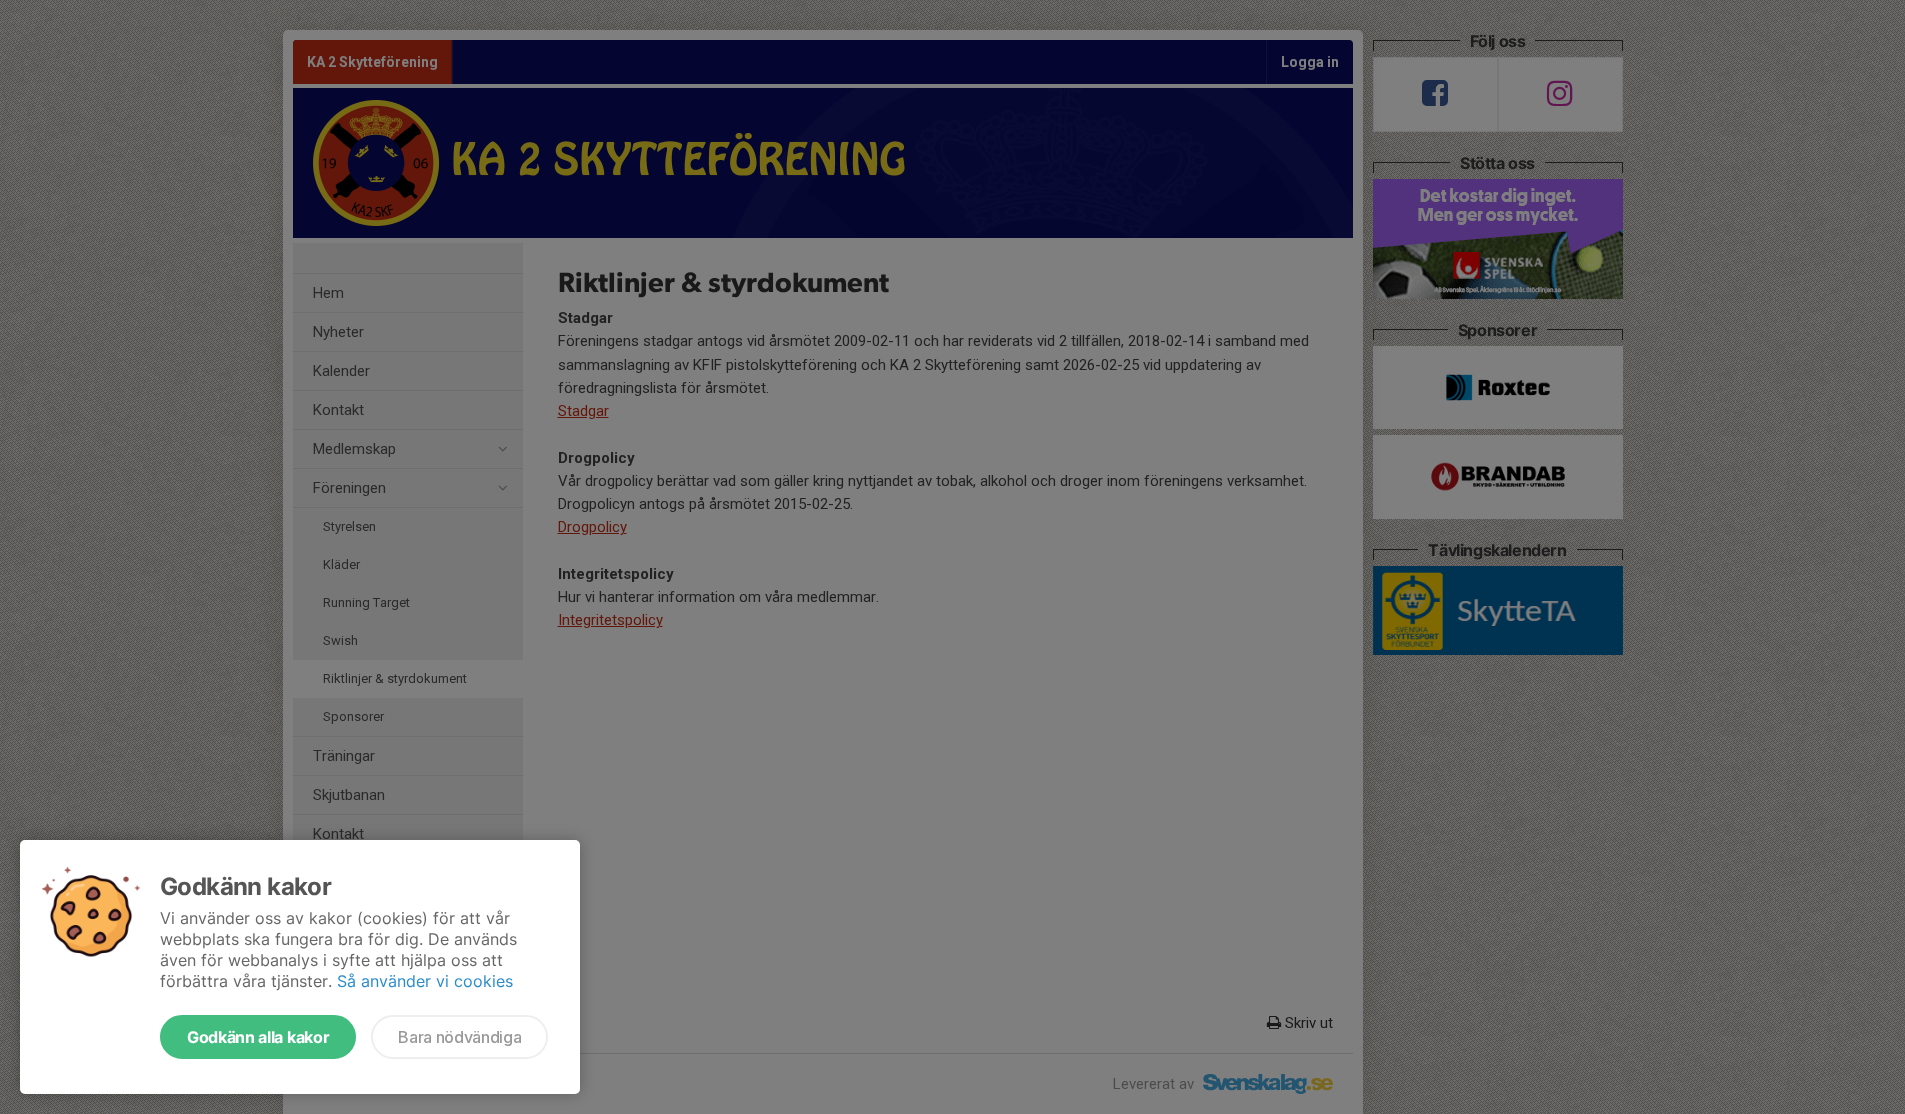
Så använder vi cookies (425, 981)
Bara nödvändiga (459, 1037)
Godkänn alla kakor (258, 1037)
